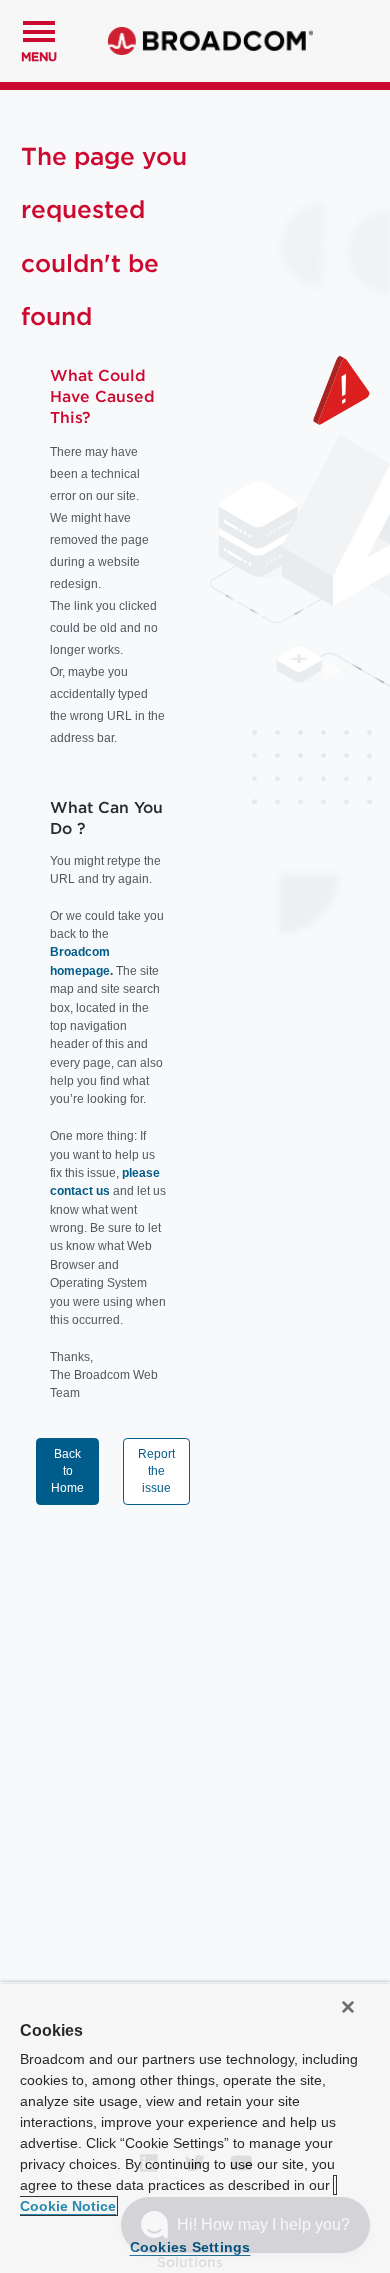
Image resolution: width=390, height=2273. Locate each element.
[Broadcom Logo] (210, 41)
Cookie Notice (68, 2206)
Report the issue (156, 1471)
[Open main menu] (39, 29)
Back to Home (67, 1471)
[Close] (348, 2007)
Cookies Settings (190, 2247)
